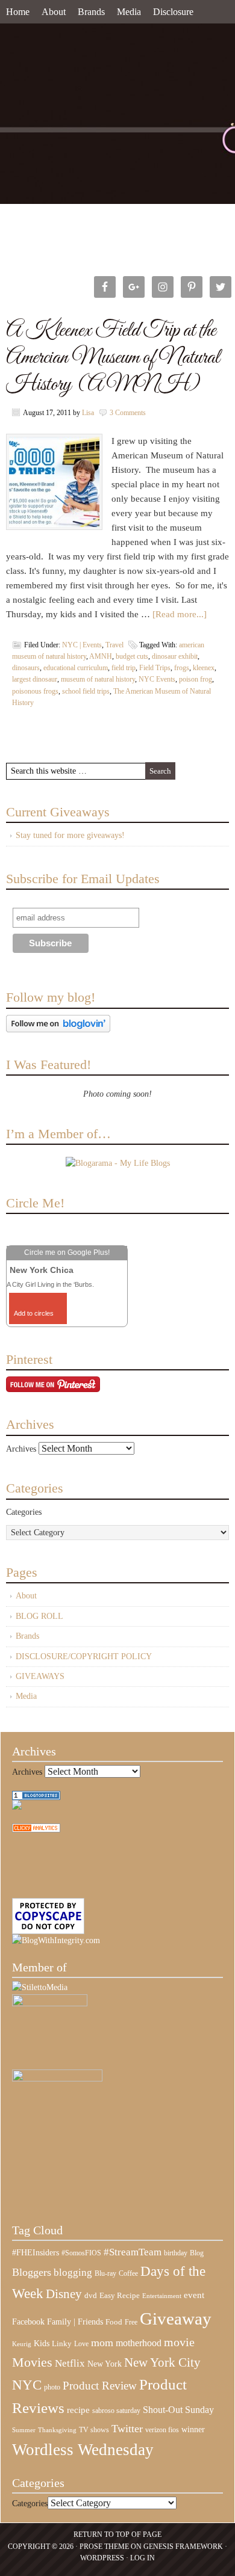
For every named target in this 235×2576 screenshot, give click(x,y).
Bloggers (32, 2272)
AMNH (101, 656)
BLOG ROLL (39, 1616)
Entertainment (162, 2296)
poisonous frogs (35, 691)
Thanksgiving (57, 2430)
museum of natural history (98, 679)
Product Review (100, 2386)
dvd (91, 2296)
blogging (73, 2272)
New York (105, 2364)
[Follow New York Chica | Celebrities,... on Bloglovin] (58, 1030)
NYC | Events (82, 645)
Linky (62, 2344)
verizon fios (162, 2430)
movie (179, 2342)
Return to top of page (117, 2534)
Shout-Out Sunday (178, 2410)
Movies (32, 2362)
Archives (21, 1449)
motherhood (139, 2343)
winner (193, 2429)
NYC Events (157, 679)
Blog (197, 2253)
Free (131, 2322)
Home (18, 12)
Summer (24, 2430)
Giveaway (176, 2319)
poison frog (196, 679)
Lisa (88, 413)
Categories (24, 1512)
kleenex (204, 668)
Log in (143, 2558)
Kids (42, 2343)
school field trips (86, 691)
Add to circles (34, 1313)
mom (102, 2343)
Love (81, 2344)
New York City (162, 2362)
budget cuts (132, 656)
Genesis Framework (183, 2547)
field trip (124, 668)
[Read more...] (180, 614)
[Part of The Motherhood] (57, 2079)
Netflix (70, 2363)
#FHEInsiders (36, 2252)
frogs (182, 668)
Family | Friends (75, 2322)
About (54, 12)
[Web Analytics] (36, 1830)
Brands (91, 12)
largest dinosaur (35, 679)
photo (52, 2387)
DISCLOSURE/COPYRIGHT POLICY (84, 1656)
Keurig (22, 2344)
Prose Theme (104, 2547)
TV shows (94, 2430)
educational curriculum (76, 668)
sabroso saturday (116, 2411)
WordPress (102, 2558)
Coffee (128, 2273)
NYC (27, 2385)
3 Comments (128, 413)
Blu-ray (105, 2273)
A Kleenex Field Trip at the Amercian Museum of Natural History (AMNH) (113, 358)
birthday (176, 2253)
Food (114, 2322)
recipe (78, 2410)
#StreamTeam (133, 2252)
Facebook (28, 2322)
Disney (64, 2294)
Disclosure (173, 12)
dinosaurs (26, 668)
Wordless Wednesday (83, 2450)
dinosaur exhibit (175, 656)
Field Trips (155, 668)
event (194, 2295)
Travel (114, 645)
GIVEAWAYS (40, 1676)
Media (129, 12)
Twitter (127, 2429)
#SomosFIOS (81, 2253)
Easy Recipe (120, 2295)
